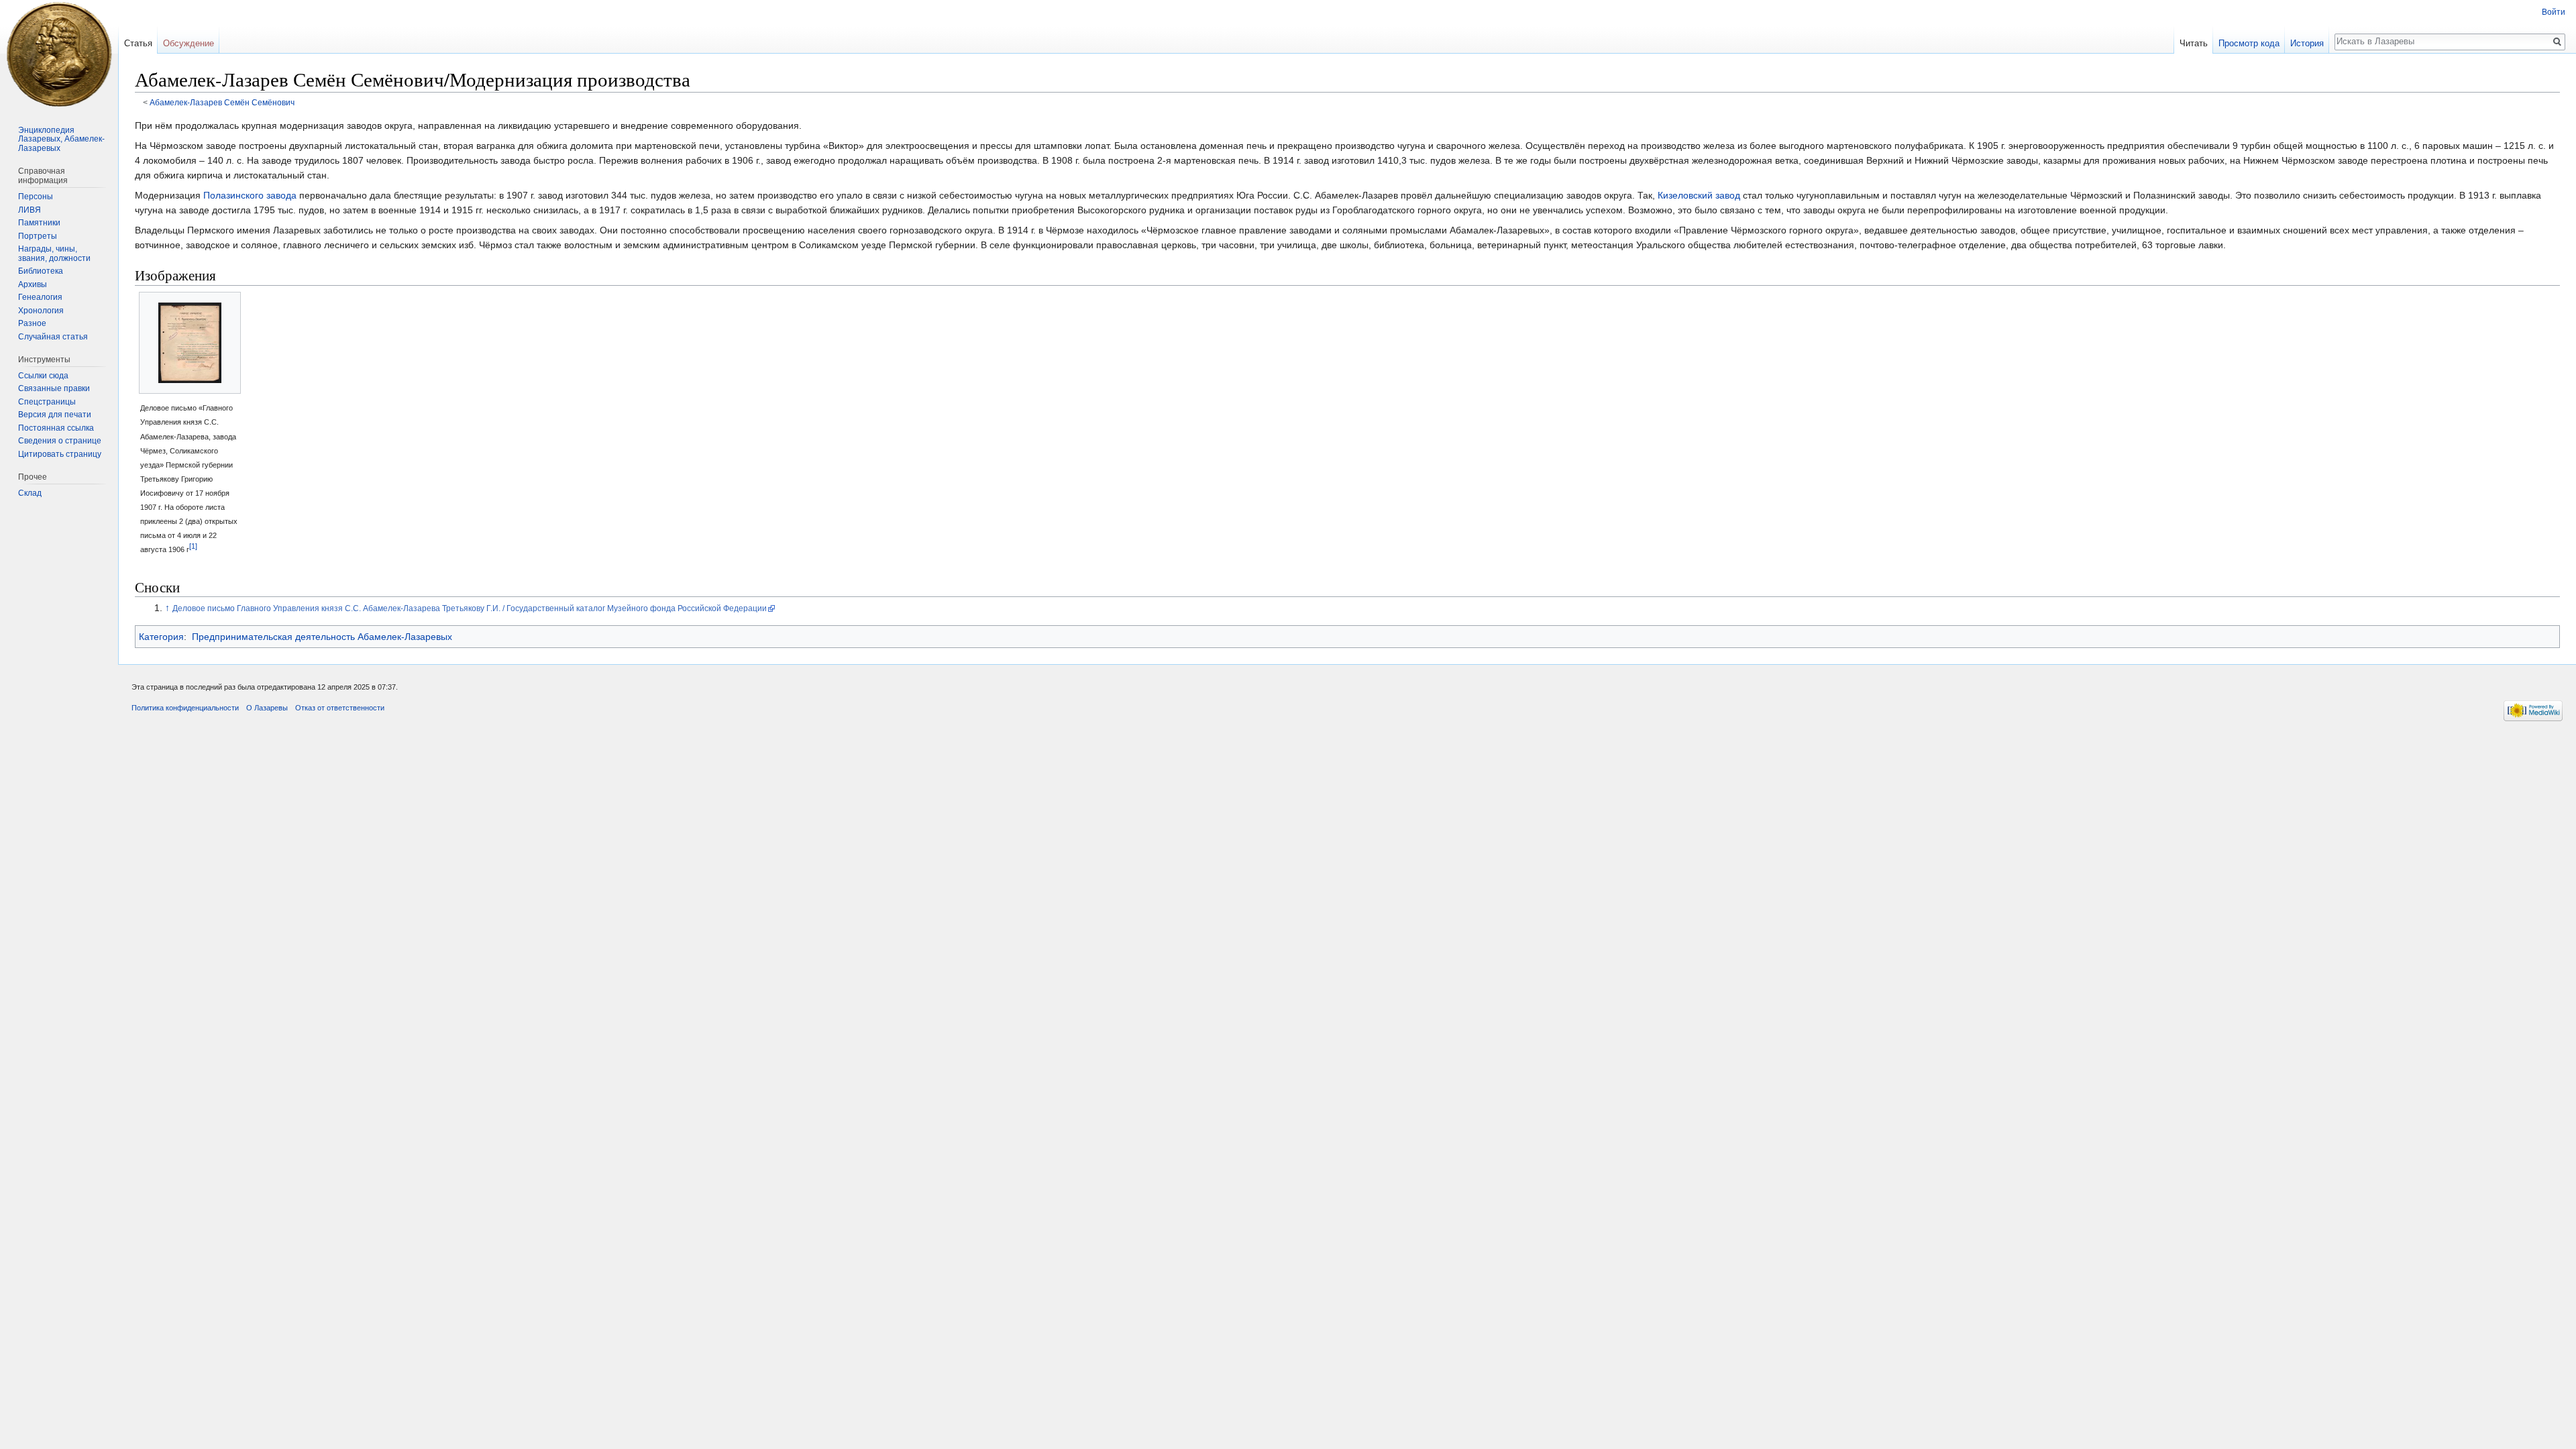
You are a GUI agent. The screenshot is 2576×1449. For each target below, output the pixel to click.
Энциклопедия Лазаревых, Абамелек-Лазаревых (61, 139)
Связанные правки (54, 388)
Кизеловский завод (1699, 195)
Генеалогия (40, 297)
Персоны (36, 197)
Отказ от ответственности (340, 708)
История (2307, 43)
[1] (193, 546)
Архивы (33, 284)
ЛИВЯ (30, 210)
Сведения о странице (60, 441)
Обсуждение (189, 43)
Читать (2194, 43)
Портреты (38, 236)
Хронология (41, 311)
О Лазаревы (267, 708)
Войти (2554, 12)
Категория (161, 637)
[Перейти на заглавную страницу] (59, 54)
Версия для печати (55, 415)
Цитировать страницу (60, 454)
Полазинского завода (250, 195)
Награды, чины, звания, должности (54, 254)
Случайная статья (53, 337)
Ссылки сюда (43, 376)
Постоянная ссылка (56, 428)
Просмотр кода (2249, 43)
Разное (32, 323)
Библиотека (41, 271)
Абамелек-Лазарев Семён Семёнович (222, 102)
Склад (30, 493)
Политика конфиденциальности (185, 708)
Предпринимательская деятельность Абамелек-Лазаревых (322, 637)
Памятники (39, 223)
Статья (138, 43)
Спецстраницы (47, 402)
